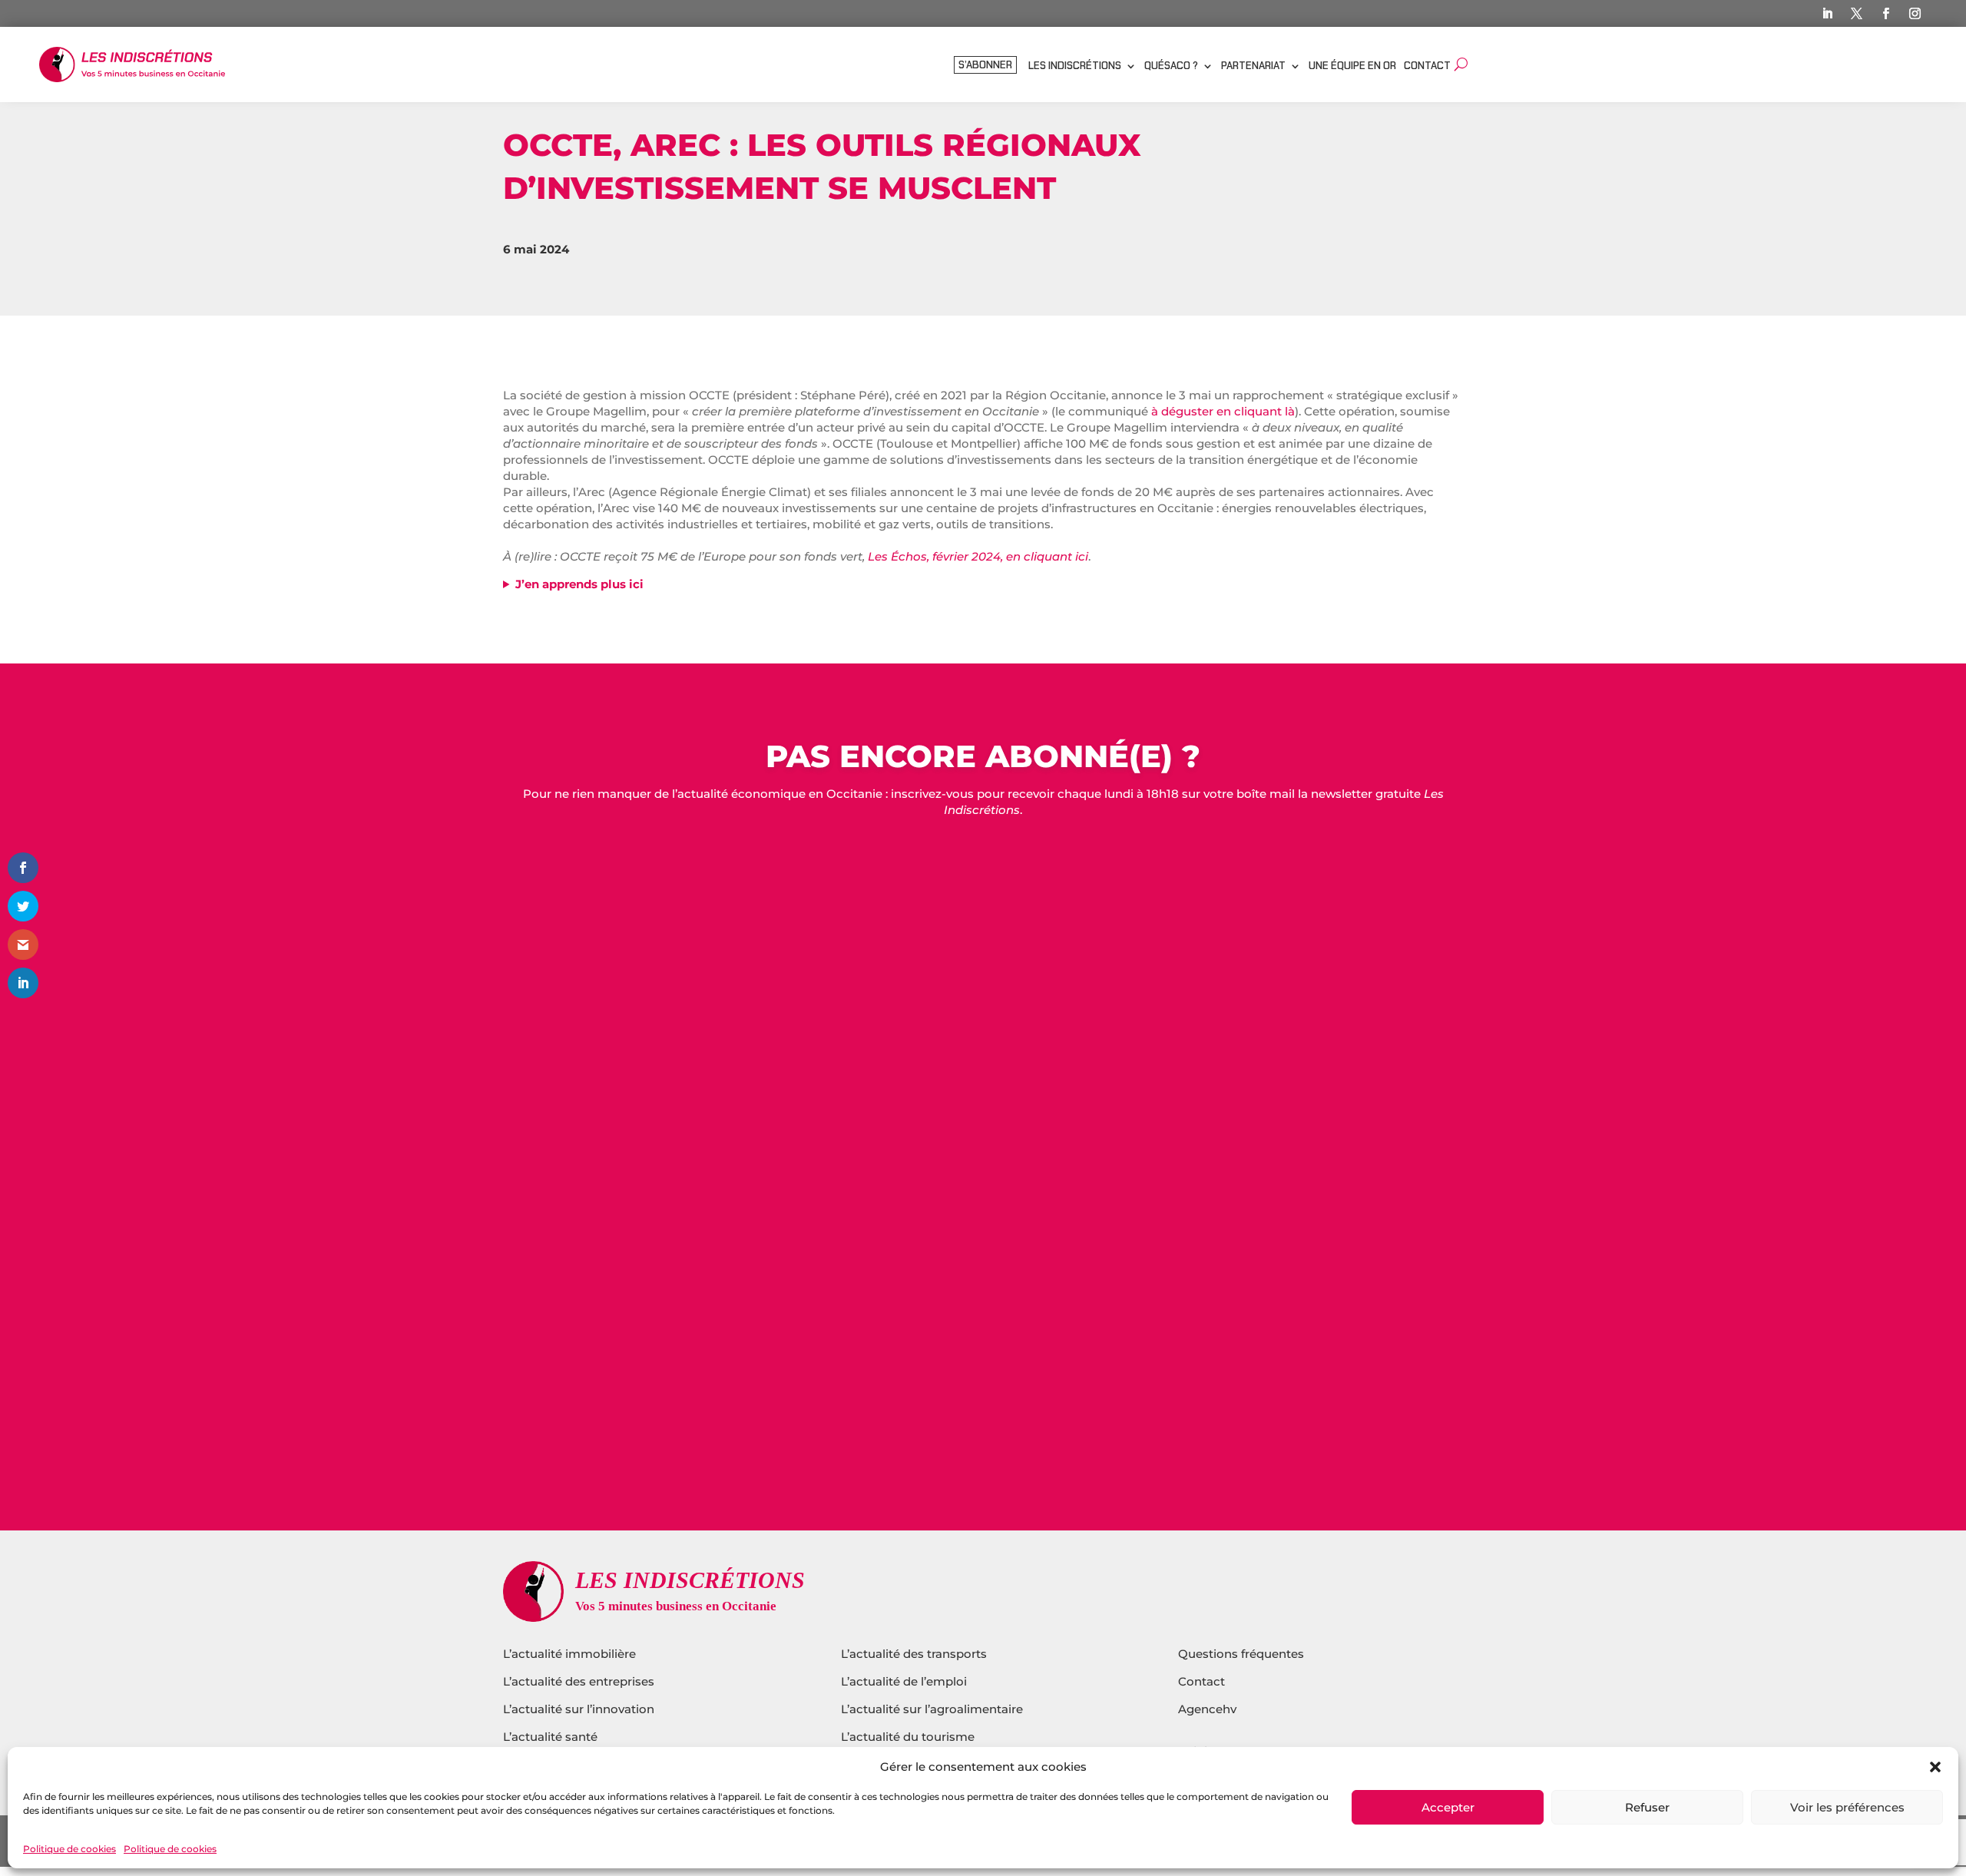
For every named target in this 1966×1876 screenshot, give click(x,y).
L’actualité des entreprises (579, 1681)
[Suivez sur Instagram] (1915, 14)
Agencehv (1207, 1709)
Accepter (1448, 1807)
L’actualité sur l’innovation (579, 1709)
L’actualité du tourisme (908, 1737)
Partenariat (1253, 66)
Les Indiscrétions (1075, 66)
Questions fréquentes (1241, 1654)
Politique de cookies (70, 1849)
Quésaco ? (1171, 66)
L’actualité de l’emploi (904, 1681)
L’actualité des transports (914, 1654)
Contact (1427, 66)
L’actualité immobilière (571, 1654)
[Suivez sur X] (1857, 14)
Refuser (1647, 1807)
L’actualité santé (550, 1737)
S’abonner (985, 66)
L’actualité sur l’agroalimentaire (932, 1709)
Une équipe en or (1352, 66)
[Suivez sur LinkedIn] (1828, 14)
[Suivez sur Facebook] (1886, 14)
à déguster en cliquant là (1223, 411)
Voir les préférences (1847, 1807)
